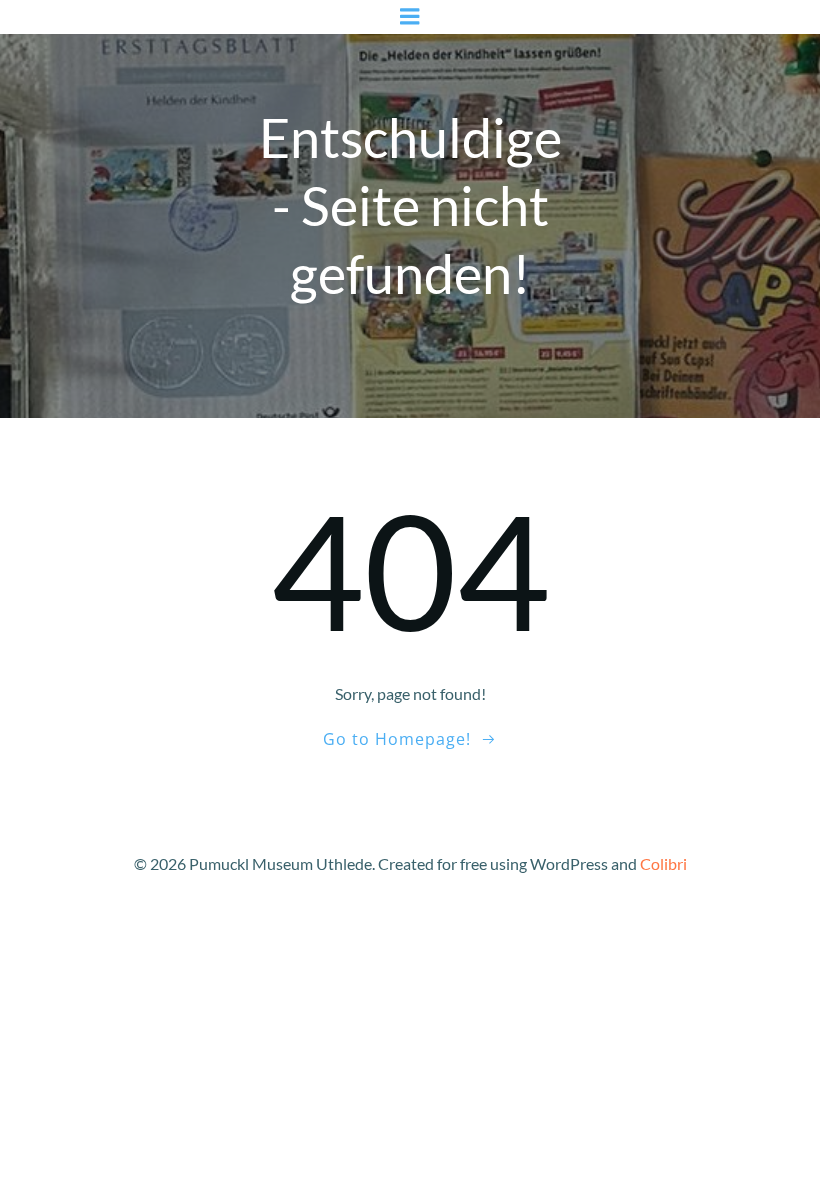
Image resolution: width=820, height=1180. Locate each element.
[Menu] (410, 17)
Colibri (663, 863)
